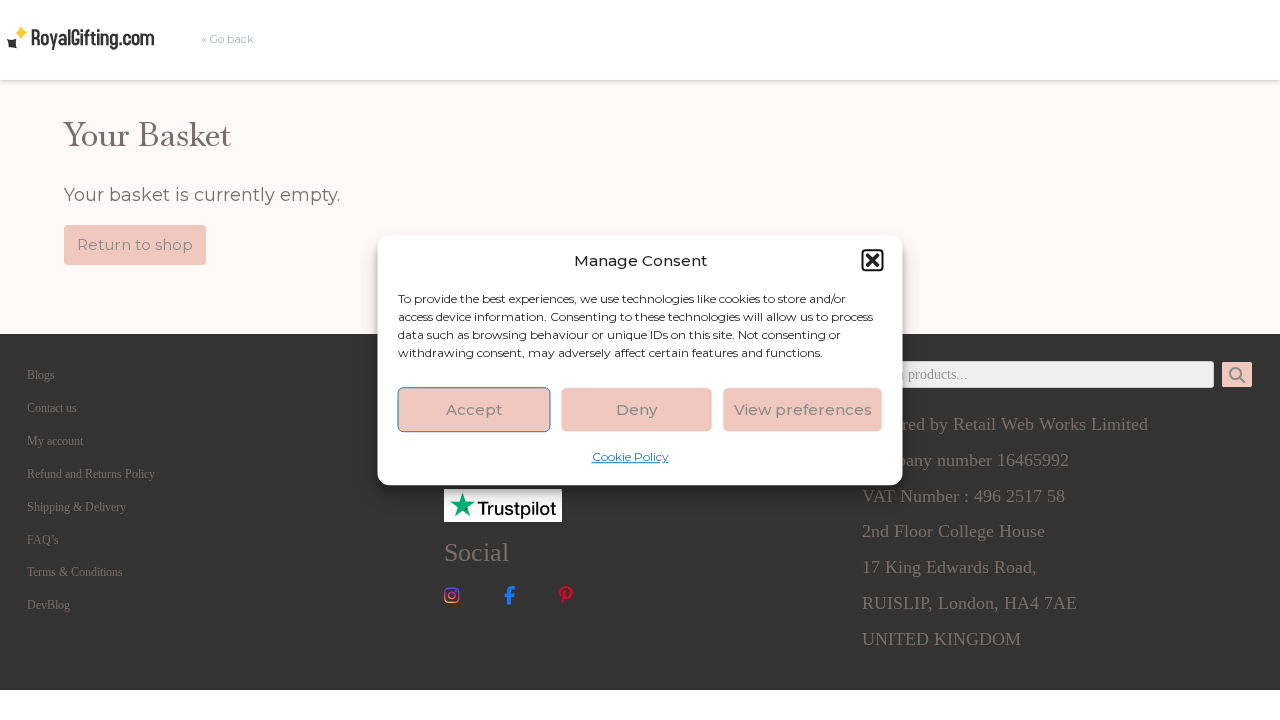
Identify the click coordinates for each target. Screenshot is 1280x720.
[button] (873, 260)
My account (55, 441)
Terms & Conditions (75, 572)
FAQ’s (43, 540)
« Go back (227, 39)
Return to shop (135, 244)
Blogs (41, 375)
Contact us (52, 408)
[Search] (1237, 374)
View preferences (803, 409)
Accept (474, 409)
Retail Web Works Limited (1050, 424)
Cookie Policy (630, 456)
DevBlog (48, 605)
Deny (636, 409)
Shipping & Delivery (76, 507)
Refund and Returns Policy (91, 474)
